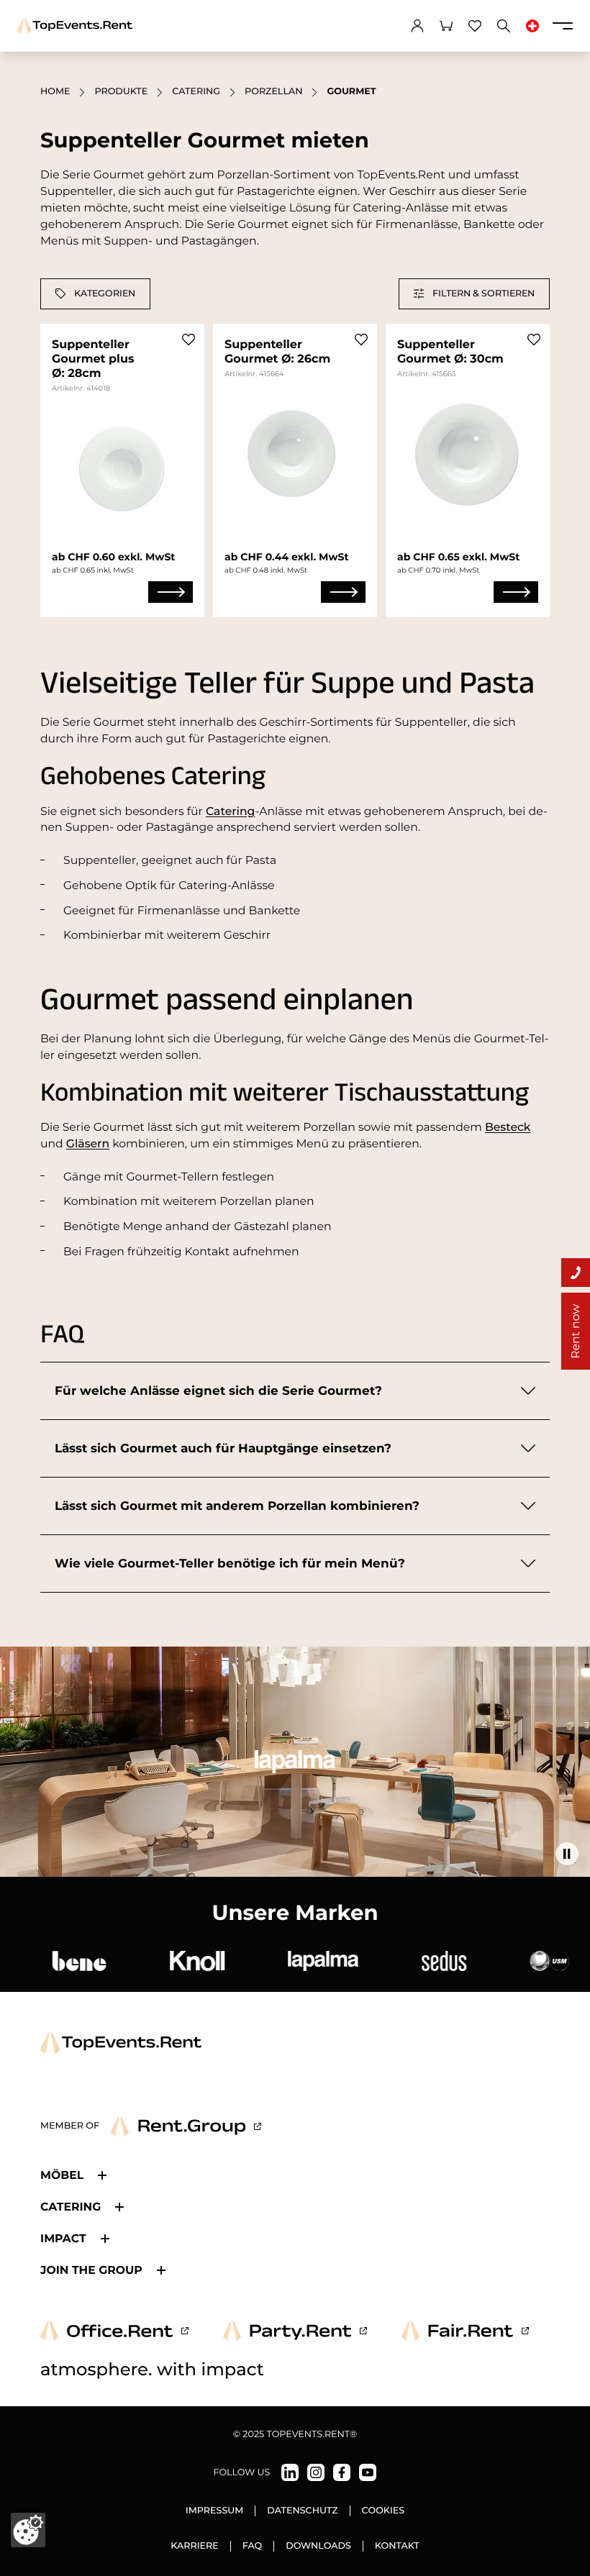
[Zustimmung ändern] (28, 2530)
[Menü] (563, 26)
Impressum (215, 2511)
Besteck (508, 1127)
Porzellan (273, 92)
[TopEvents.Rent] (75, 26)
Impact (63, 2238)
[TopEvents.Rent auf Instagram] (316, 2472)
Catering (196, 92)
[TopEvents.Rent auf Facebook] (342, 2472)
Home (55, 92)
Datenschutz (302, 2511)
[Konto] (417, 26)
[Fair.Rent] (465, 2331)
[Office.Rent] (114, 2331)
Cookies (383, 2511)
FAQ (252, 2546)
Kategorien (105, 293)
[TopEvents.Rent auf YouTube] (368, 2472)
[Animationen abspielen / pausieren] (567, 1854)
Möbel (62, 2175)
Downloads (318, 2546)
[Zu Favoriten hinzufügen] (189, 340)
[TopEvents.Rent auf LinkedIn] (290, 2472)
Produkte (121, 92)
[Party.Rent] (295, 2331)
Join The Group (91, 2270)
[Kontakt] (576, 1273)
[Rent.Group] (186, 2126)
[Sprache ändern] (532, 26)
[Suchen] (504, 26)
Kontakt (397, 2546)
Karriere (195, 2546)
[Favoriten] (475, 26)
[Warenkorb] (446, 26)
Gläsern (88, 1143)
